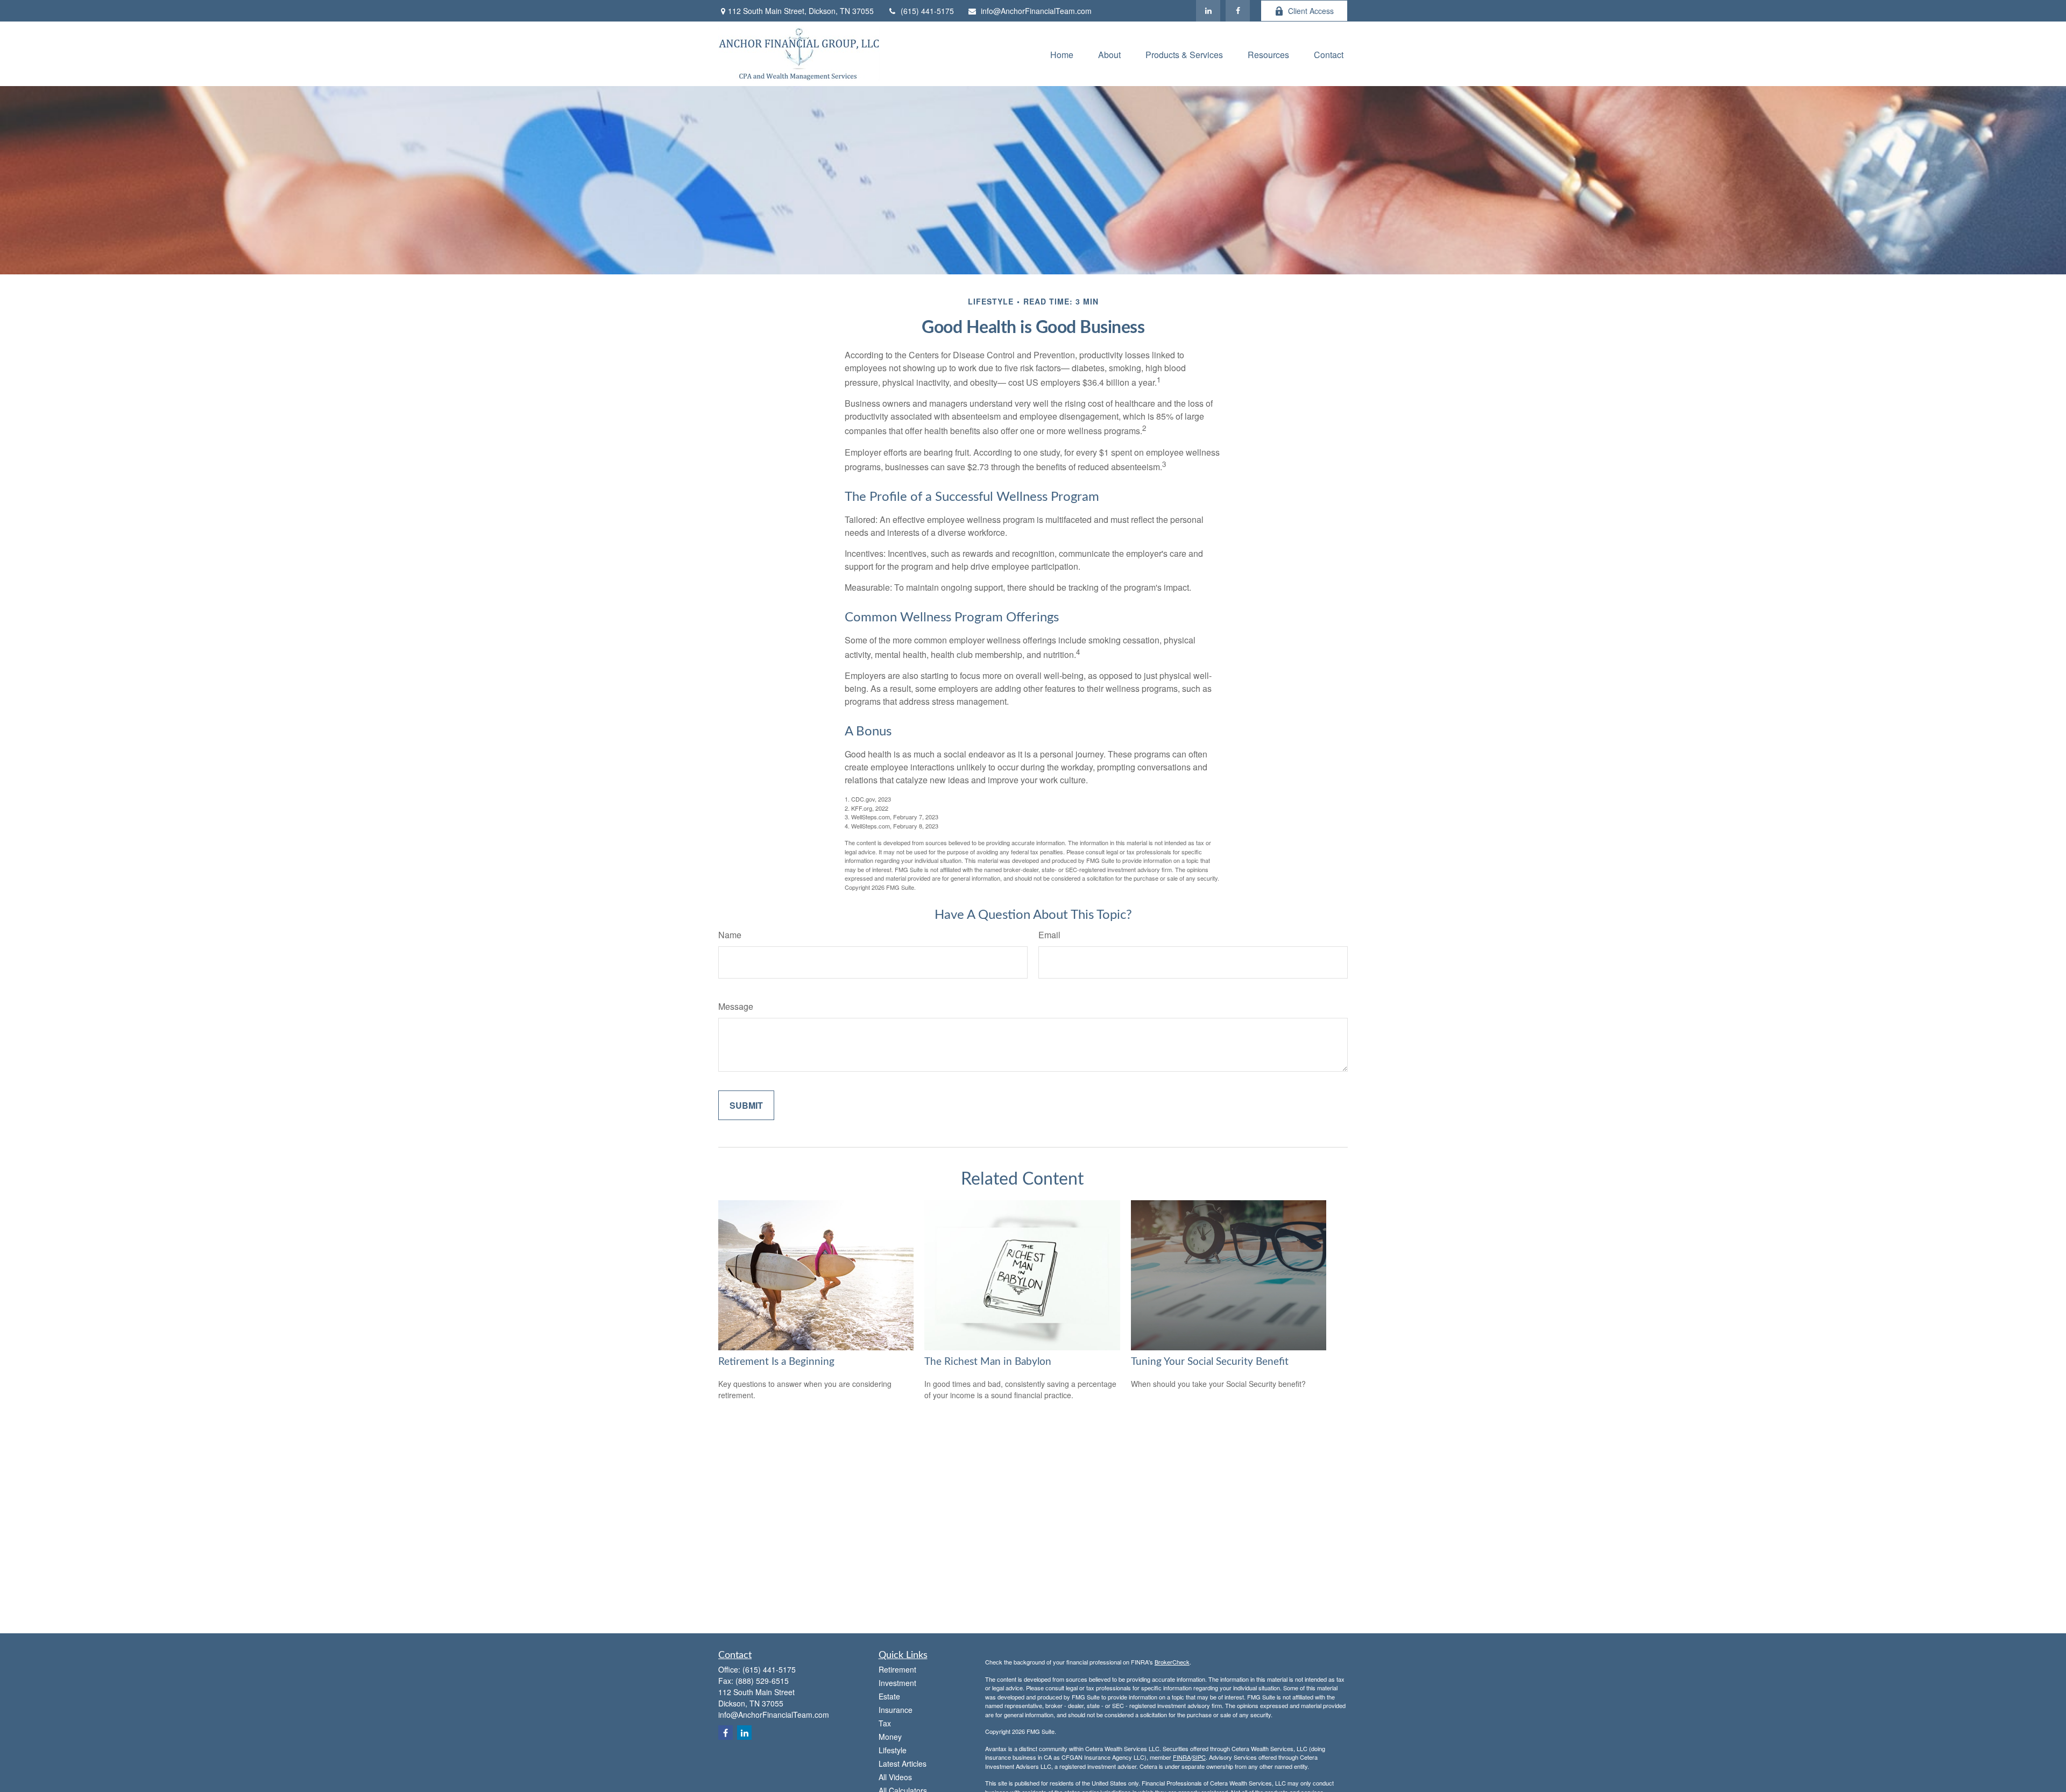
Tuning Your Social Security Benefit (1210, 1362)
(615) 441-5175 (927, 11)
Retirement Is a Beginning (776, 1362)
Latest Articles (903, 1763)
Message (736, 1006)
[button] (1062, 54)
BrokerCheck (1172, 1662)
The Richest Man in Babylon (988, 1362)
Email (1049, 935)
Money (890, 1737)
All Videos (895, 1777)
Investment (897, 1683)
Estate (889, 1696)
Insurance (896, 1710)
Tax (885, 1723)
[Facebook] (1238, 11)
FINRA (1182, 1757)
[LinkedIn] (1208, 11)
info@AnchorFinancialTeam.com (1036, 11)
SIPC (1199, 1757)
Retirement (897, 1669)
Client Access (1311, 11)
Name (730, 935)
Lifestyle (893, 1750)
